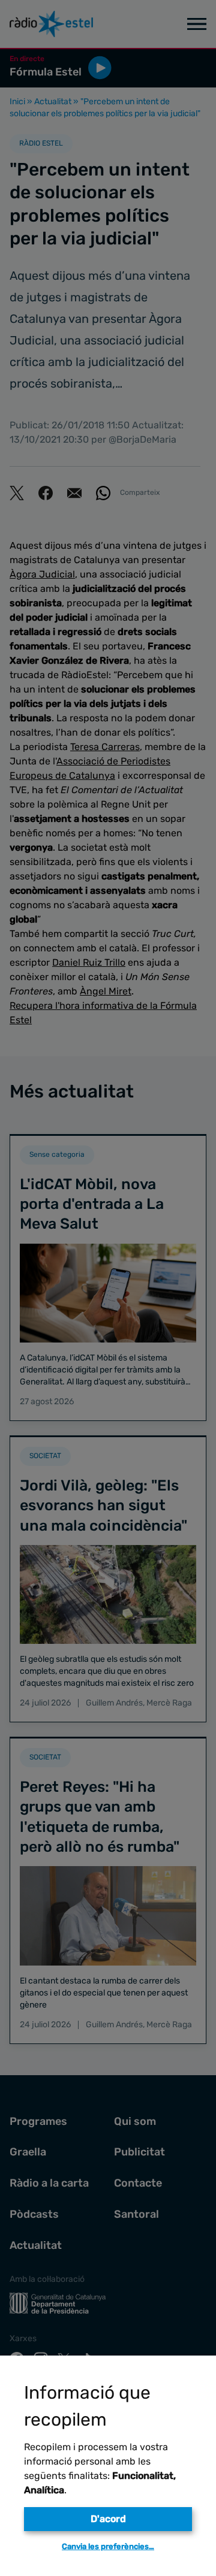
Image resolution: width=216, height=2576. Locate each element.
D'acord (108, 2519)
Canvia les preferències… (108, 2546)
